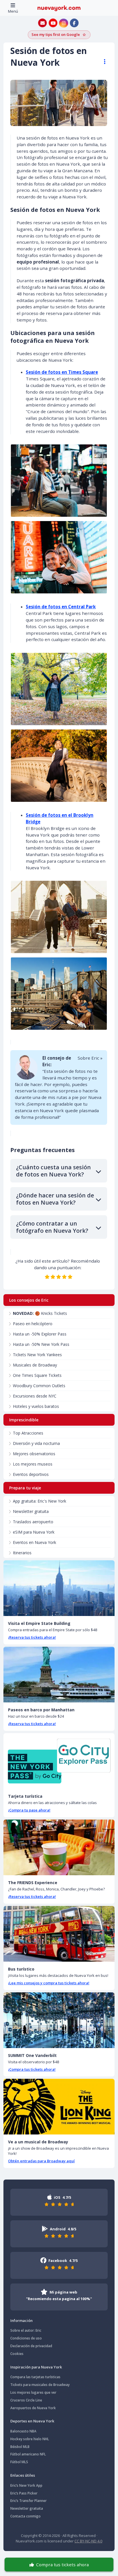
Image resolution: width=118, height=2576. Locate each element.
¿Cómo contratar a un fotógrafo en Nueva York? (52, 1227)
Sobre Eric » (90, 1058)
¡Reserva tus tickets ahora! (32, 1637)
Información (21, 2320)
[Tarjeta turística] (59, 1761)
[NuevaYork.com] (59, 8)
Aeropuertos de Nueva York (33, 2408)
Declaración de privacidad (31, 2346)
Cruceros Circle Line (26, 2400)
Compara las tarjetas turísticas (35, 2377)
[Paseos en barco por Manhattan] (59, 1675)
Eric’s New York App (26, 2485)
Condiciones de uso (26, 2338)
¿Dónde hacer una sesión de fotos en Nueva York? (55, 1199)
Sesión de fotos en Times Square (62, 372)
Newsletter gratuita (31, 1511)
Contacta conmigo (25, 2516)
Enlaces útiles (23, 2475)
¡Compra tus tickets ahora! (32, 2069)
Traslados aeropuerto (33, 1522)
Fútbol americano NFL (28, 2454)
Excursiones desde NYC (35, 1396)
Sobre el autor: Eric (26, 2330)
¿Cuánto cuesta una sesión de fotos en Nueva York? (53, 1171)
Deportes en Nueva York (32, 2421)
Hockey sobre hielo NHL (30, 2439)
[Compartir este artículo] (102, 62)
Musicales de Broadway (35, 1365)
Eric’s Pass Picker (24, 2493)
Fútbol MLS (19, 2462)
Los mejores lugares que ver (33, 2392)
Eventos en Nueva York (35, 1542)
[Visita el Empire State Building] (59, 1588)
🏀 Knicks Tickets (40, 1313)
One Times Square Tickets (37, 1375)
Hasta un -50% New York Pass (41, 1344)
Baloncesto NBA (23, 2431)
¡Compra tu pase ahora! (29, 1810)
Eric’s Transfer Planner (28, 2501)
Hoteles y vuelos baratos (36, 1406)
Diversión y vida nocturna (36, 1443)
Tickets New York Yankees (37, 1355)
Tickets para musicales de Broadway (40, 2385)
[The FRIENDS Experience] (59, 1847)
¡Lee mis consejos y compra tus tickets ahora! (49, 1983)
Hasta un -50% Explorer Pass (40, 1334)
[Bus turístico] (59, 1934)
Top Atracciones (28, 1433)
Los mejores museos (33, 1464)
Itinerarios (22, 1553)
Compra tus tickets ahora (62, 2565)
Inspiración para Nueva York (36, 2367)
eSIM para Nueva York (34, 1532)
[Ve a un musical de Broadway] (59, 2107)
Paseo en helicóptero (33, 1324)
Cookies (17, 2354)
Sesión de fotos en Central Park (61, 607)
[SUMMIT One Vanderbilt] (59, 2020)
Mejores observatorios (34, 1454)
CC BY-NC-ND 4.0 (88, 2541)
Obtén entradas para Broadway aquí (41, 2161)
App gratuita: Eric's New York (40, 1501)
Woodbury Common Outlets (39, 1386)
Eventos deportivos (31, 1474)
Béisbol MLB (20, 2447)
